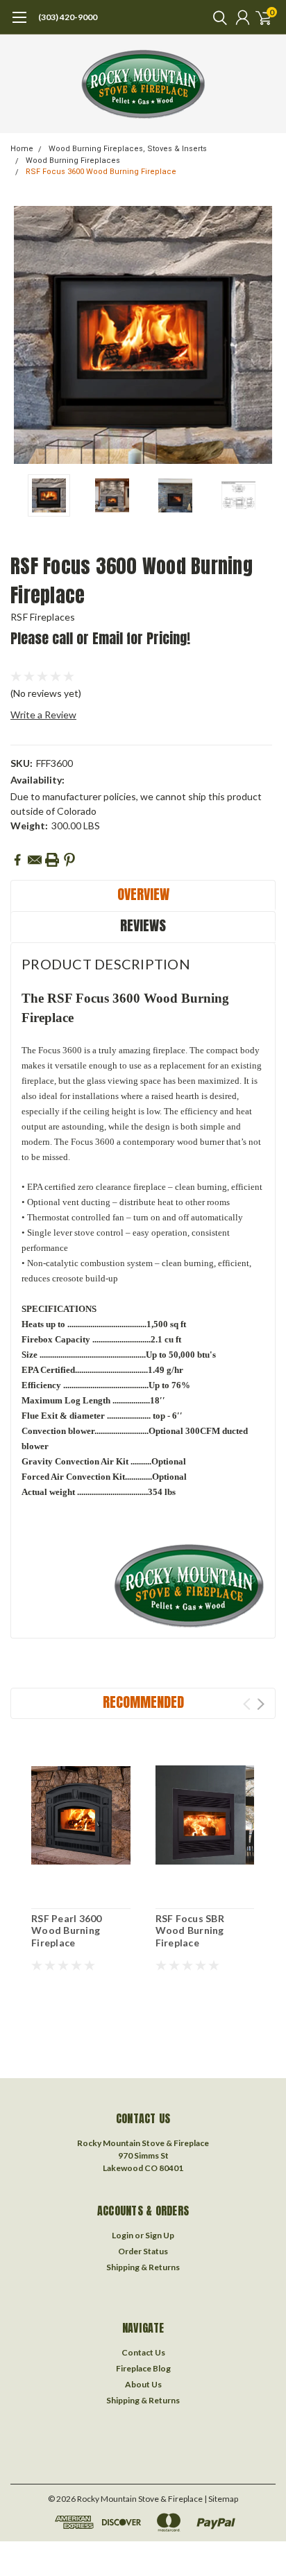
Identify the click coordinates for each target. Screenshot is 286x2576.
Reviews (143, 925)
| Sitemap (221, 2499)
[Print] (52, 860)
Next (262, 335)
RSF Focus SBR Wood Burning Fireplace (190, 1930)
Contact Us (143, 2352)
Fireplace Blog (143, 2368)
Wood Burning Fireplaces (73, 161)
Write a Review (43, 715)
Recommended (143, 1702)
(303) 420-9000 (68, 17)
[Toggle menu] (19, 24)
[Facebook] (17, 860)
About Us (143, 2384)
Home (22, 149)
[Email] (35, 860)
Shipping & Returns (143, 2267)
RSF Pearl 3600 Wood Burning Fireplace (67, 1930)
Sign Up (160, 2235)
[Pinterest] (69, 860)
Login (123, 2235)
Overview (143, 894)
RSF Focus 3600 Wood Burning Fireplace (101, 172)
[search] (217, 17)
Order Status (143, 2251)
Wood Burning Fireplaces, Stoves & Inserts (128, 149)
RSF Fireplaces (43, 617)
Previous (24, 335)
